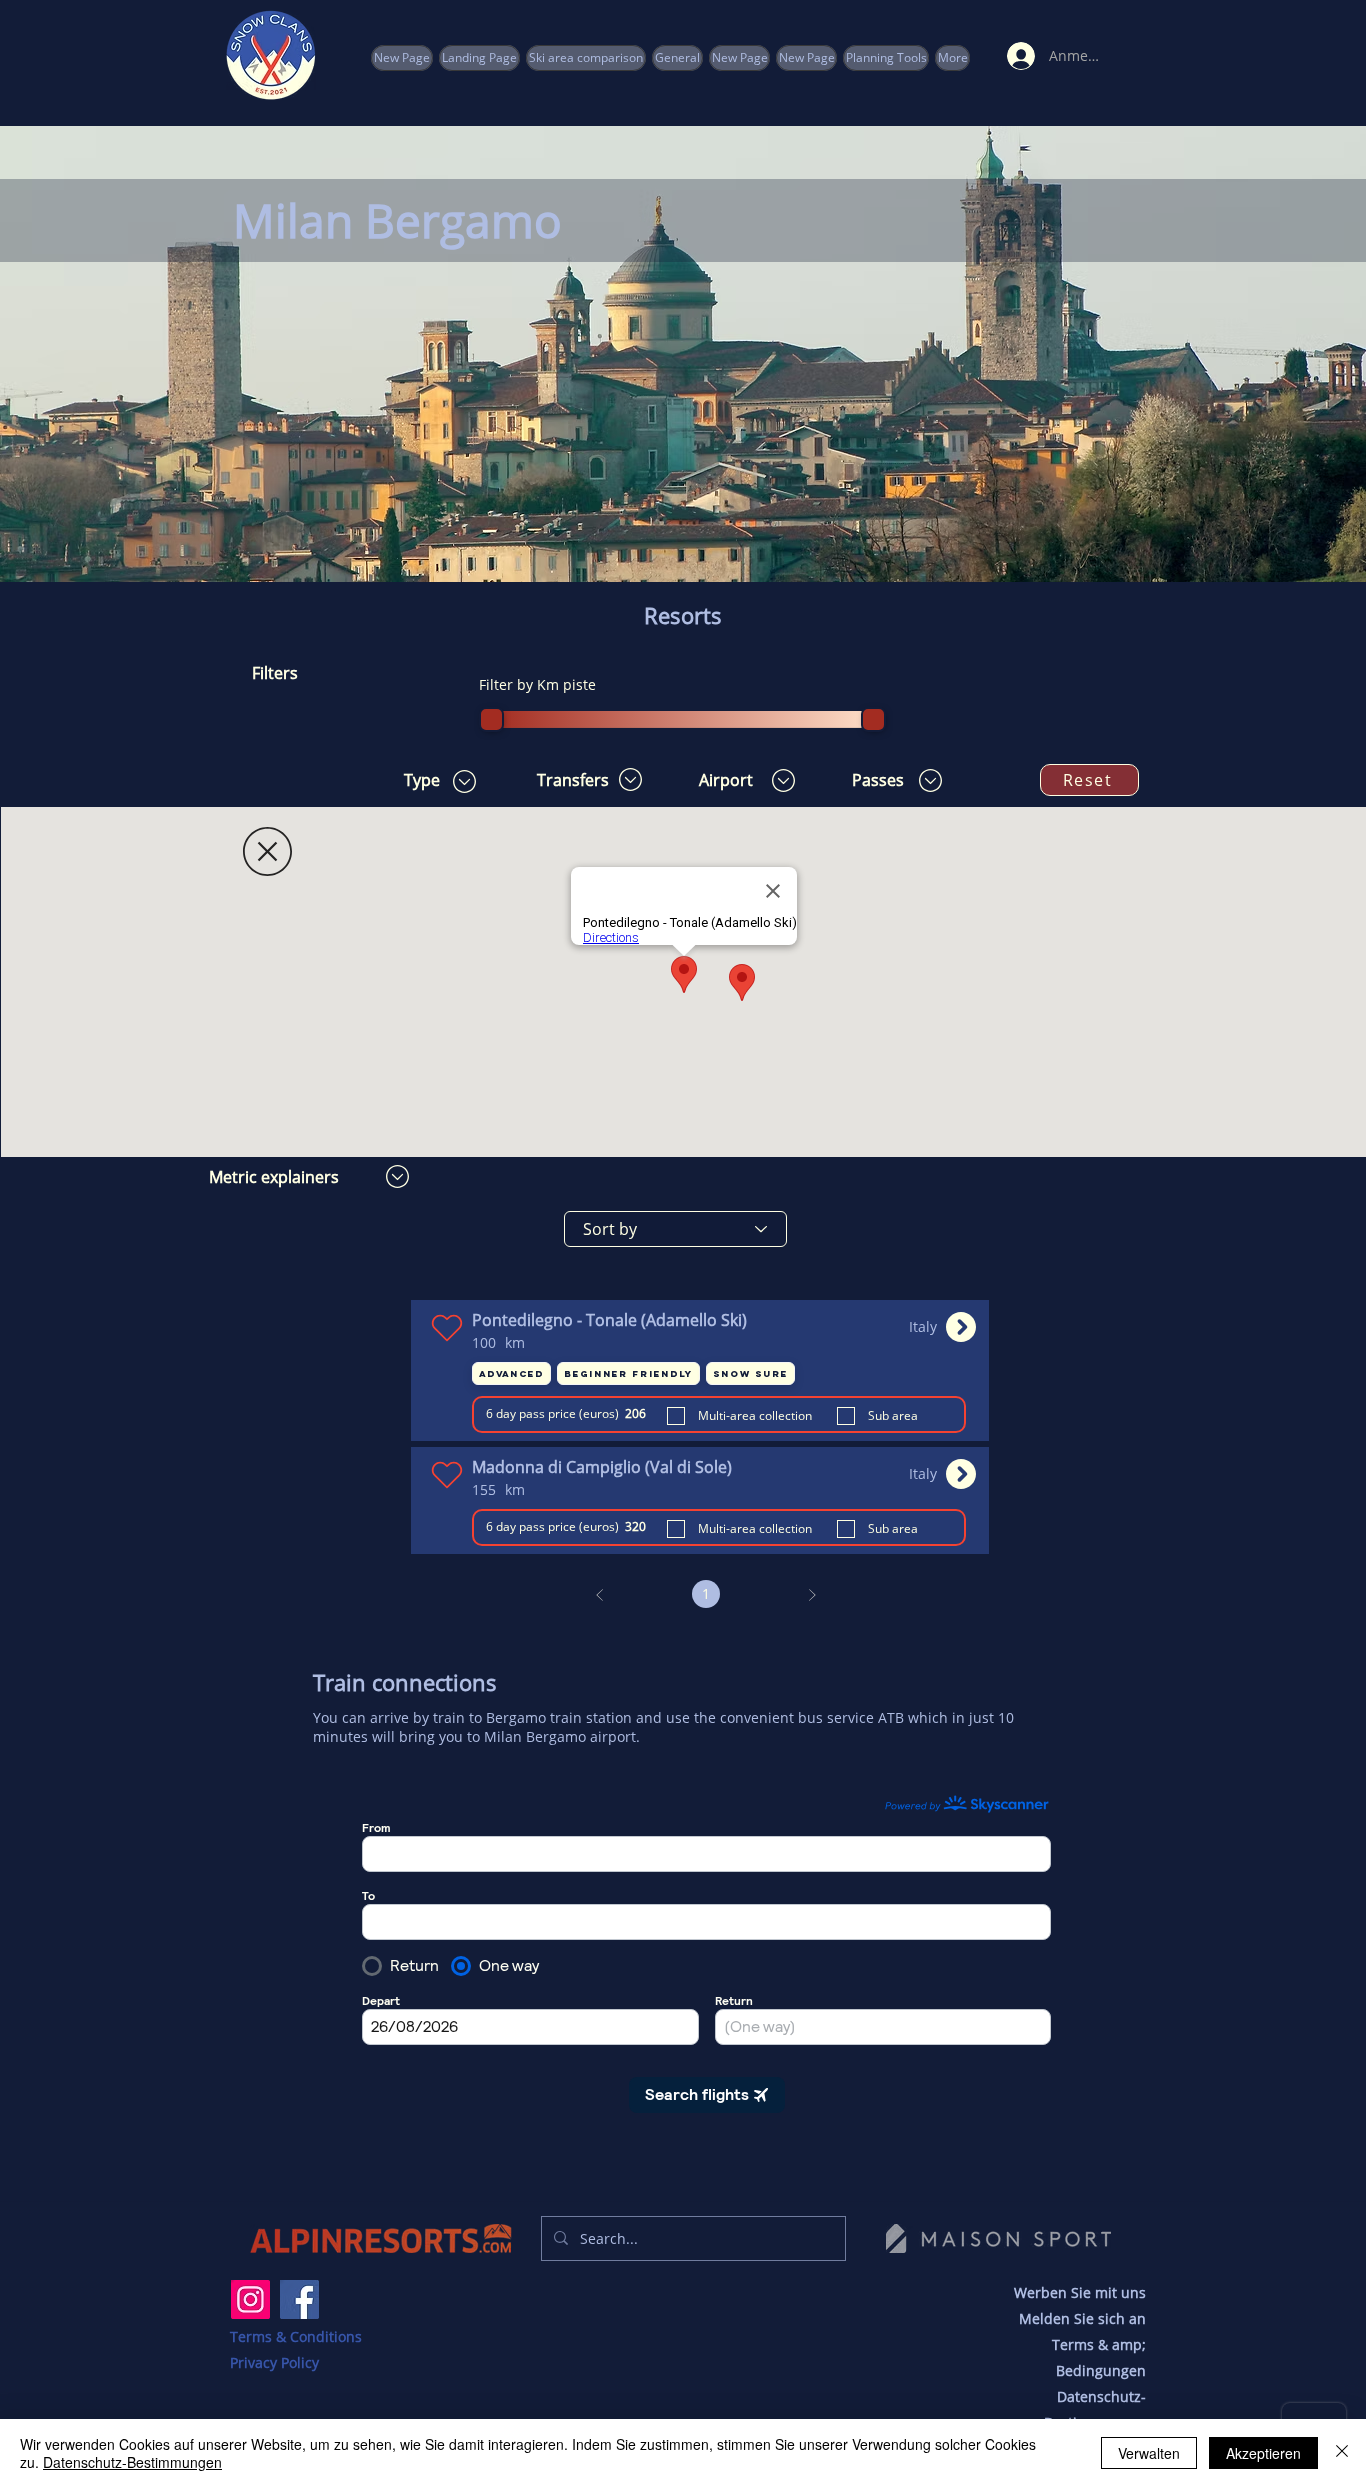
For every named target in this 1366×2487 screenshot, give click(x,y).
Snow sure (750, 1373)
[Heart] (446, 1327)
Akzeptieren (1263, 2453)
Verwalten (1149, 2453)
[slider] (491, 719)
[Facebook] (299, 2299)
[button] (886, 58)
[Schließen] (1342, 2453)
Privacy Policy (274, 2362)
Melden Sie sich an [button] (1082, 2318)
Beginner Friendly (628, 1373)
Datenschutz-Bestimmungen (132, 2462)
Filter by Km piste (537, 684)
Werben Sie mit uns (1080, 2292)
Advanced (511, 1373)
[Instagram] (250, 2299)
